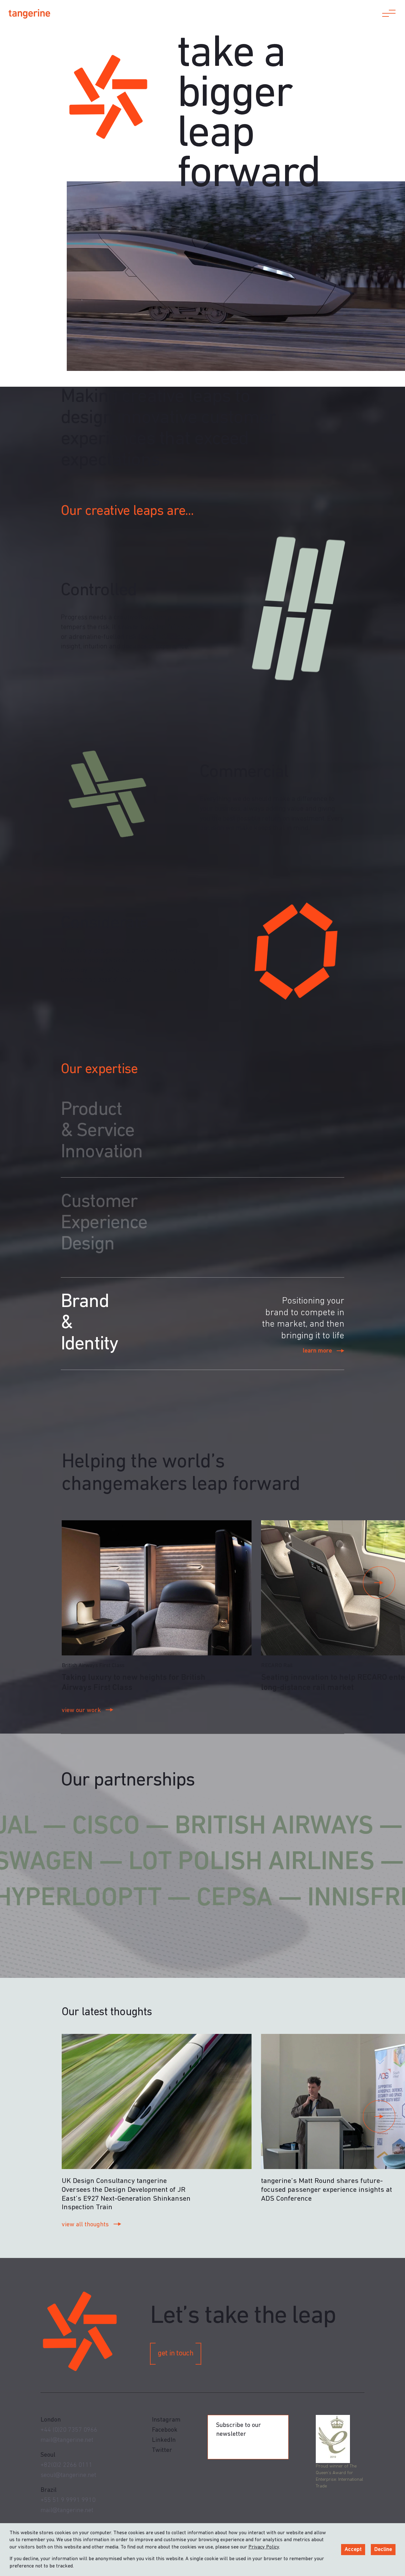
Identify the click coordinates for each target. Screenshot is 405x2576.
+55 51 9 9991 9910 (68, 2500)
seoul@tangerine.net (68, 2475)
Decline (383, 2550)
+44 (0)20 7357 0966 (69, 2430)
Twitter (162, 2450)
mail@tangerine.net (67, 2440)
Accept (353, 2550)
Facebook (165, 2430)
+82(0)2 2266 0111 (66, 2465)
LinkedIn (164, 2440)
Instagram (166, 2420)
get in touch (175, 2354)
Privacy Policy (264, 2547)
